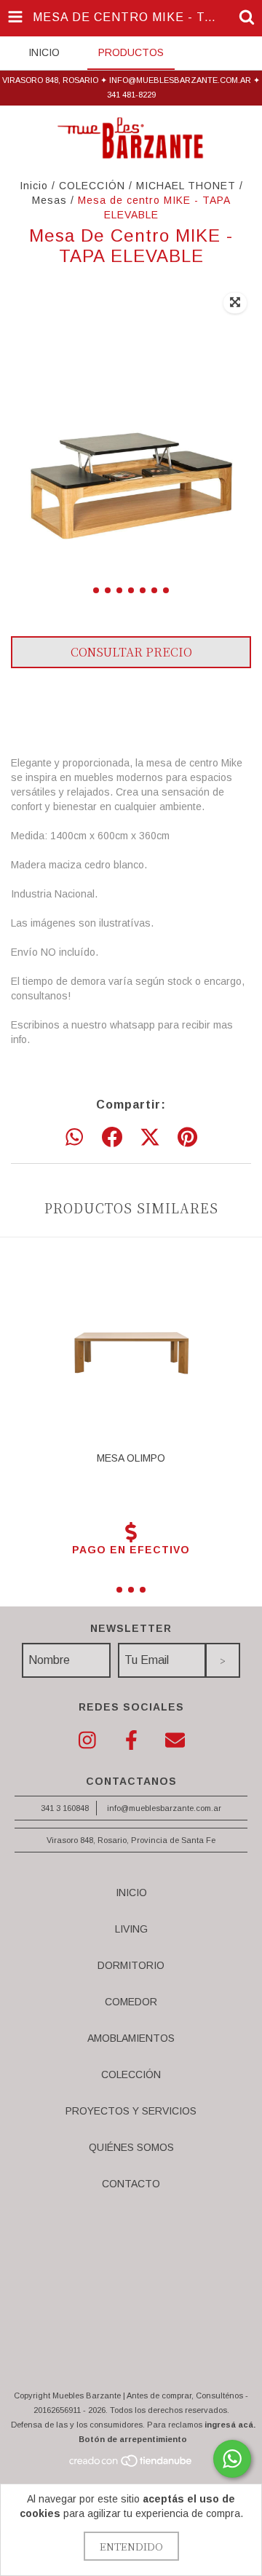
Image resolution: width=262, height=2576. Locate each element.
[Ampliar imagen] (235, 303)
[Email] (175, 1741)
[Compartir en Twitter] (150, 1138)
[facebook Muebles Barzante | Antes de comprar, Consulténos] (131, 1741)
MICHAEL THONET (186, 186)
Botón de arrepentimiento (133, 2439)
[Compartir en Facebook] (112, 1138)
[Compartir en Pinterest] (187, 1138)
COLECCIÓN (92, 186)
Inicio (34, 186)
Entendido (131, 2546)
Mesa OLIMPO (131, 1458)
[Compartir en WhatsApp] (74, 1138)
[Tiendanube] (131, 2465)
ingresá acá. (230, 2425)
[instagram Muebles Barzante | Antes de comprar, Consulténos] (87, 1741)
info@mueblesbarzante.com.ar (164, 1808)
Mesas (49, 200)
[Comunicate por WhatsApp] (232, 2459)
